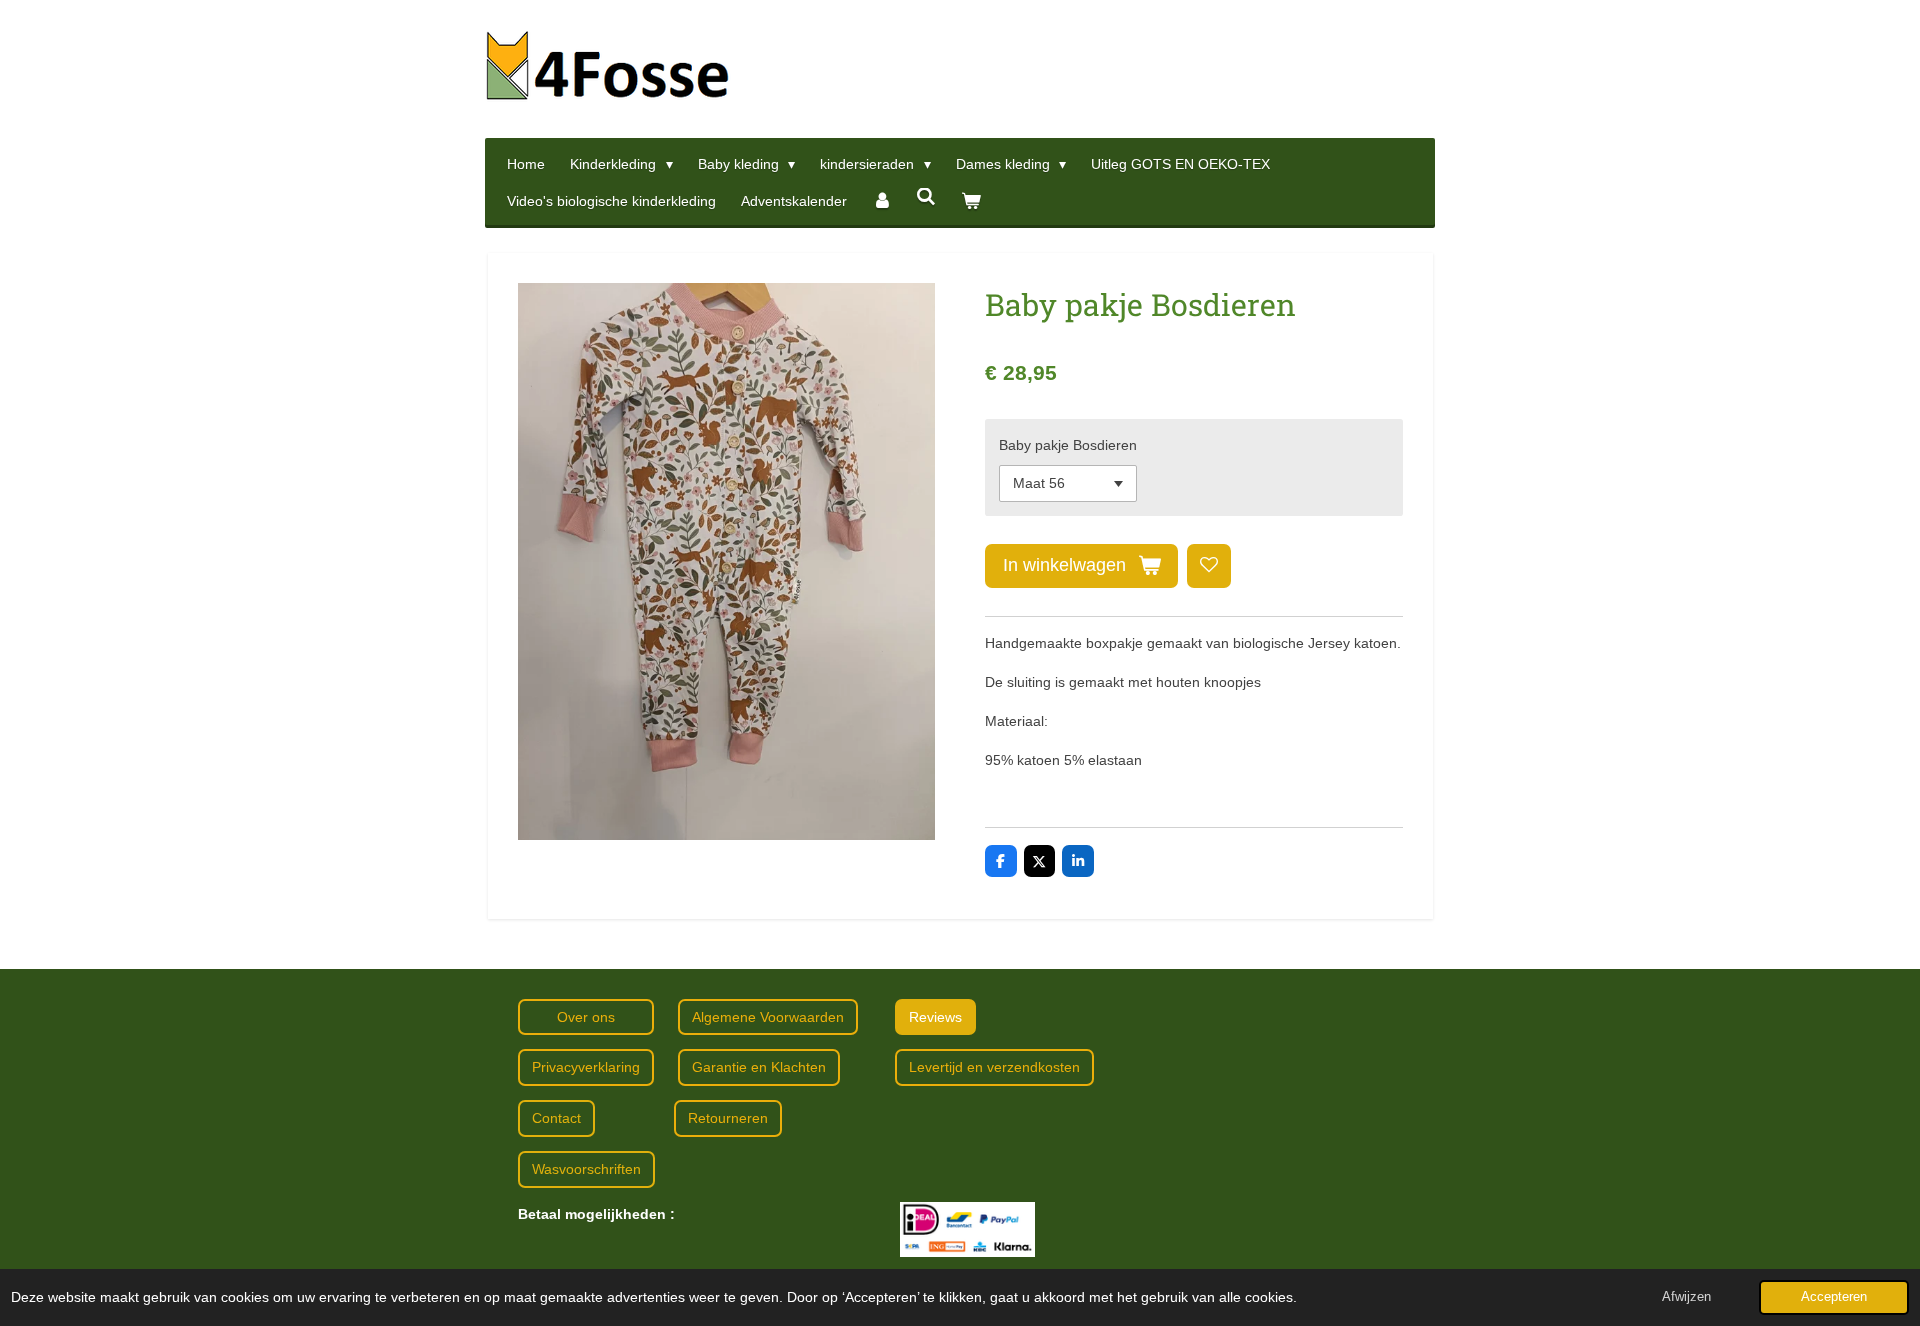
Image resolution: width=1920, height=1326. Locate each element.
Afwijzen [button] (1686, 1297)
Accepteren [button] (1834, 1297)
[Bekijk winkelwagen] (971, 201)
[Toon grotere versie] (967, 1229)
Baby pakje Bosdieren (1068, 445)
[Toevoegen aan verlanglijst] (1209, 566)
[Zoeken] (927, 197)
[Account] (882, 201)
